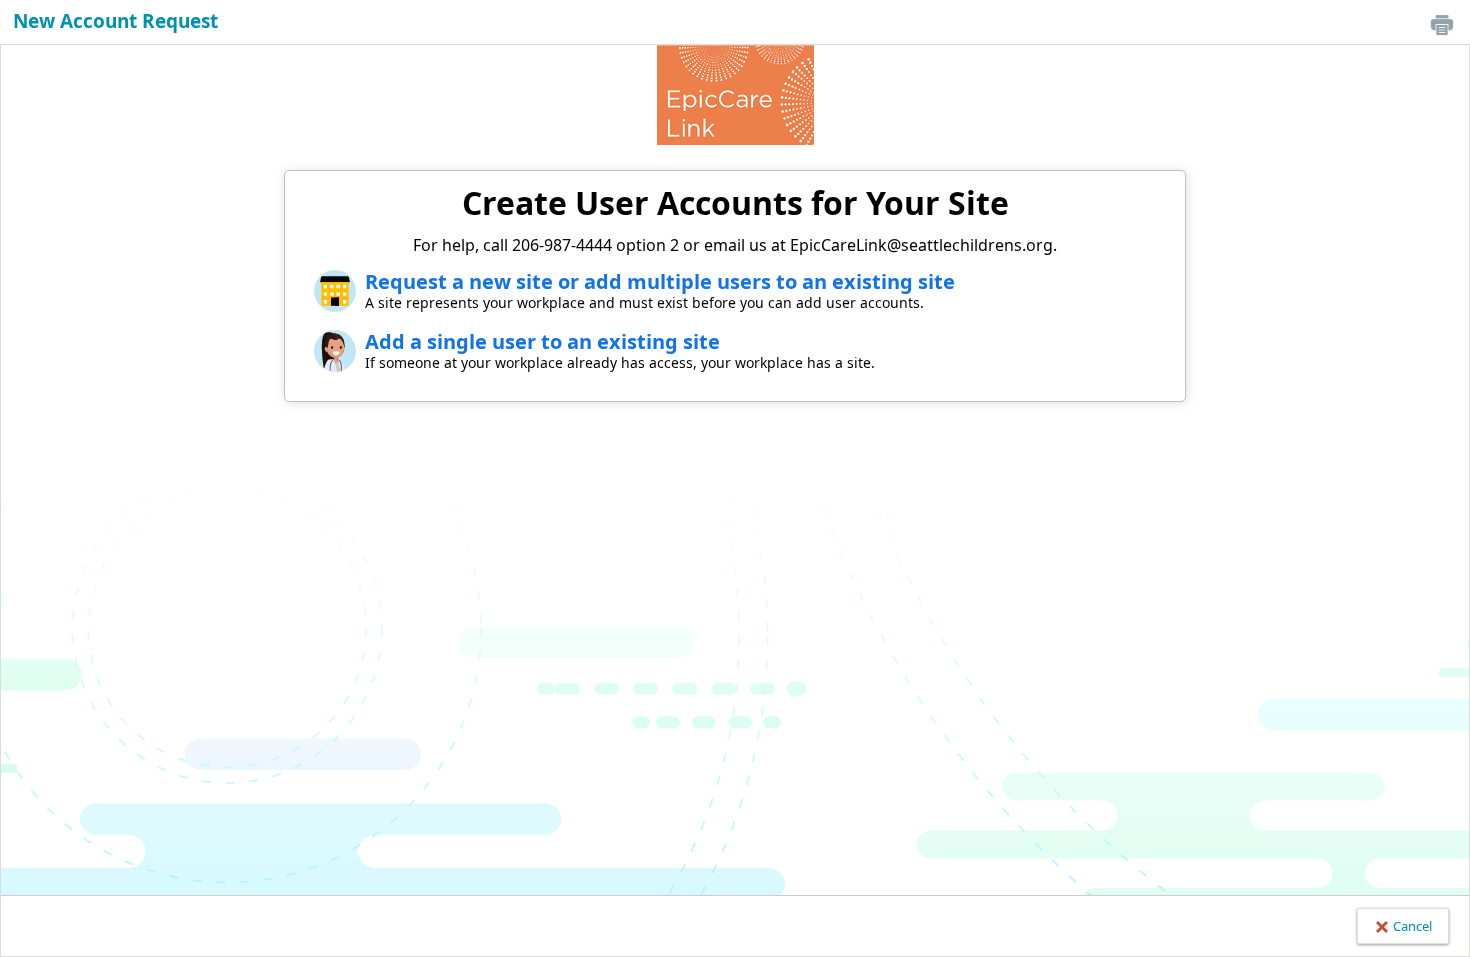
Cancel (1411, 926)
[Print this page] (1442, 24)
